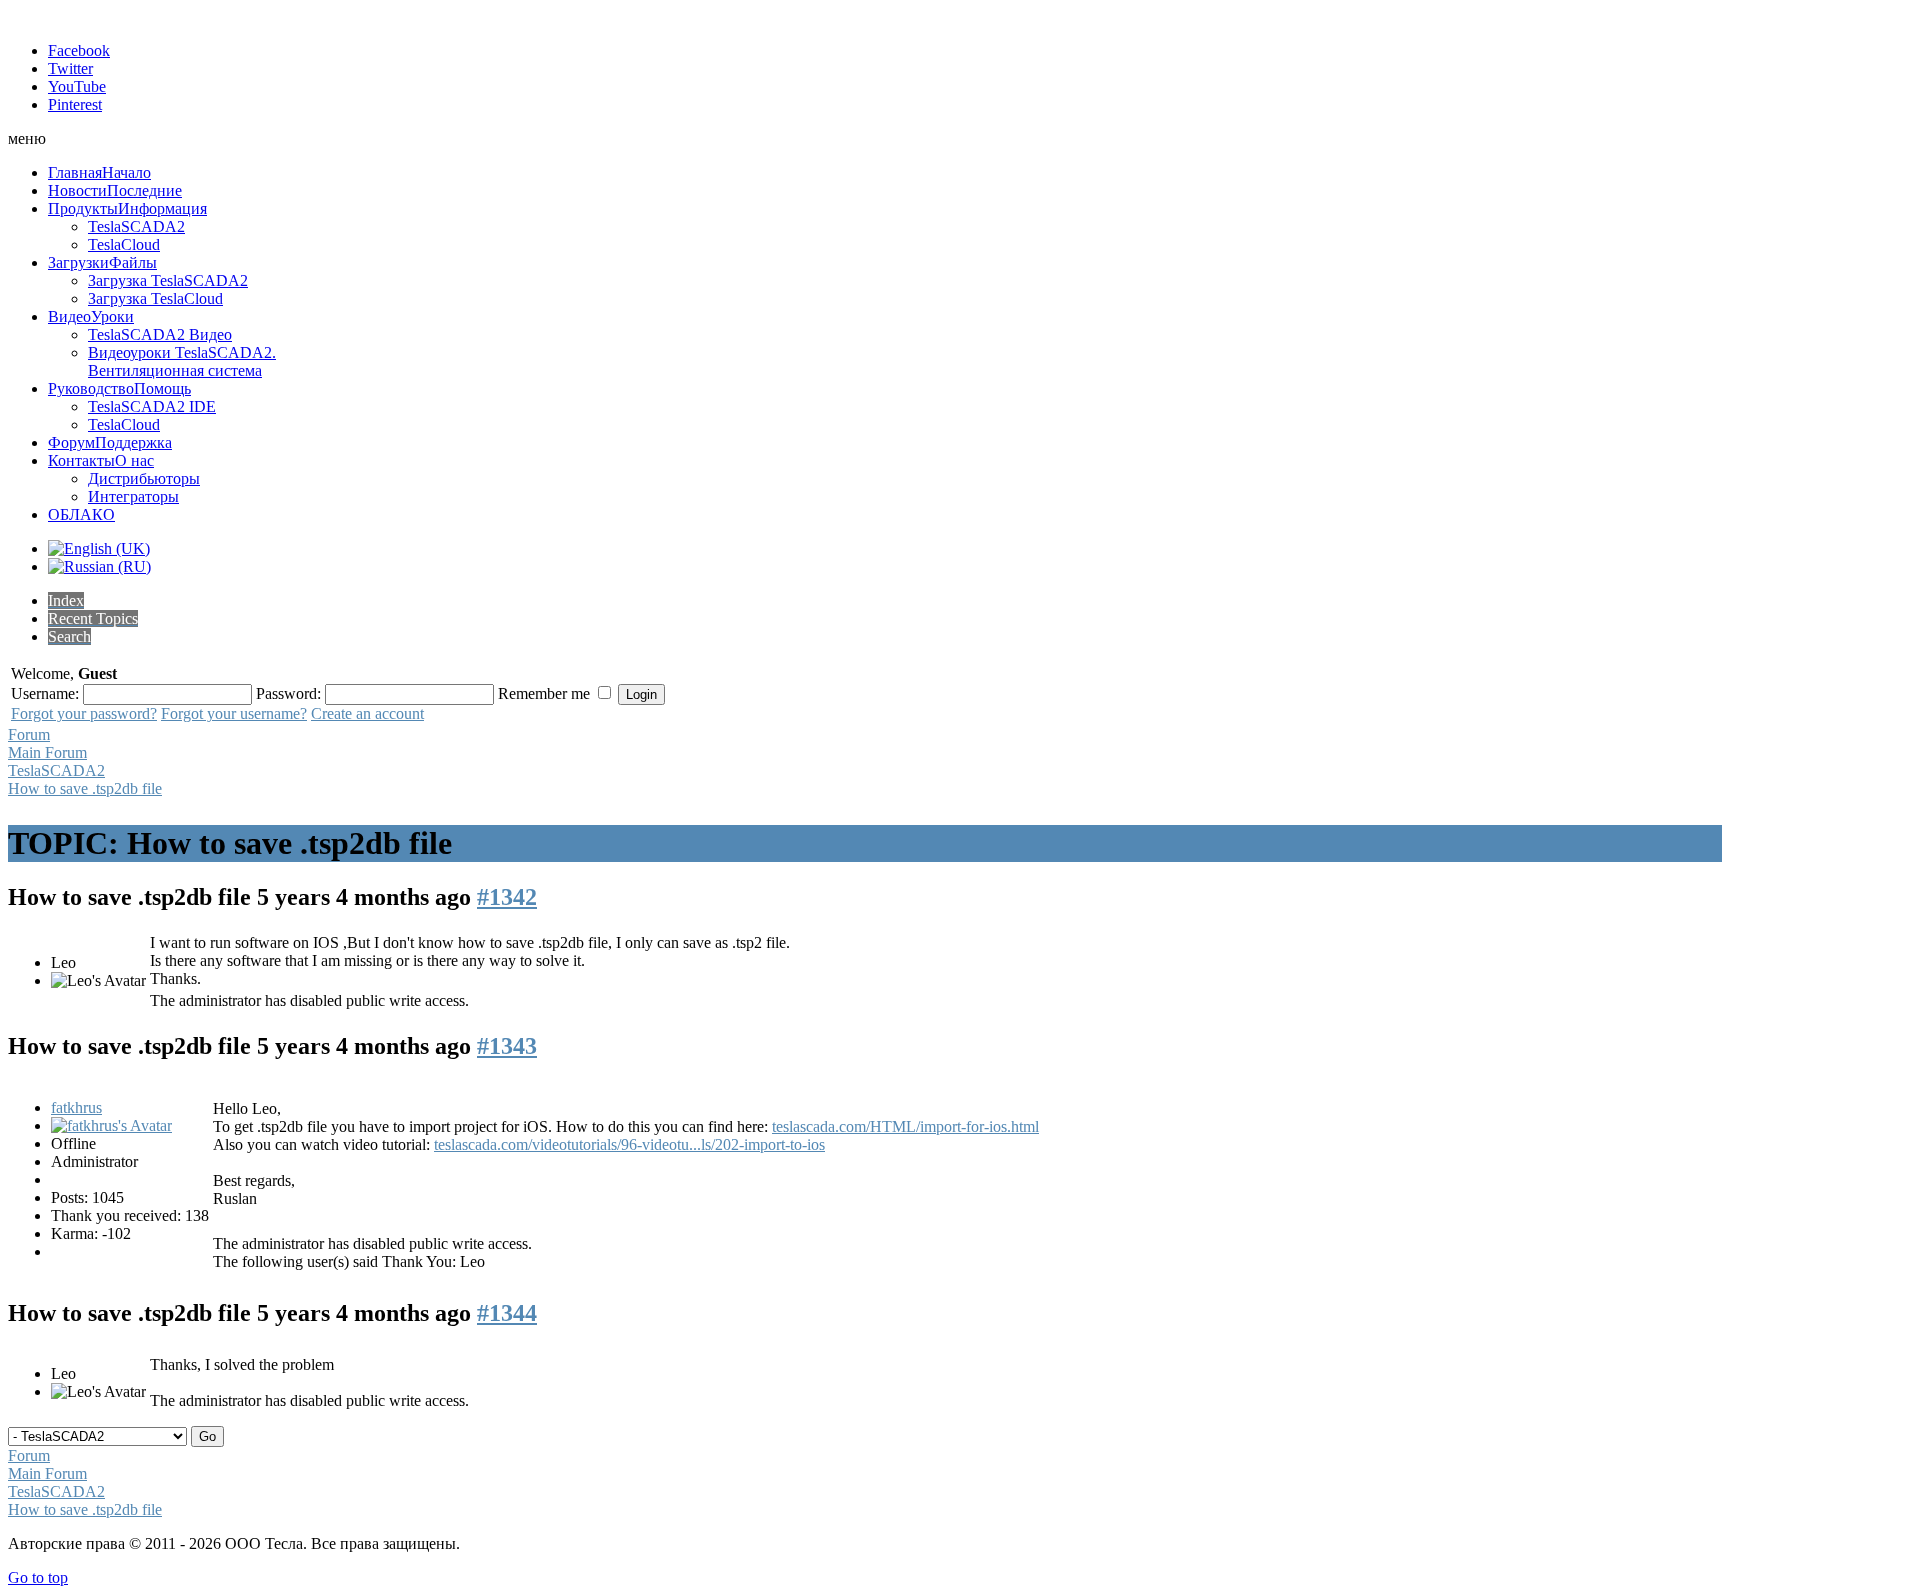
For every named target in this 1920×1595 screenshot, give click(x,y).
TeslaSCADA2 (56, 770)
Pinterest (75, 104)
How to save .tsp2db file (85, 788)
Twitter (70, 68)
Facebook (79, 50)
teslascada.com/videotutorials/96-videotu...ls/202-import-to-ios (629, 1144)
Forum (29, 734)
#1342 (507, 897)
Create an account (367, 713)
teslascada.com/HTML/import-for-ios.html (905, 1126)
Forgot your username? (234, 713)
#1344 (507, 1313)
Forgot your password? (84, 713)
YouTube (77, 86)
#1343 (507, 1046)
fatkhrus (76, 1107)
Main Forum (47, 752)
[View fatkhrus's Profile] (111, 1125)
